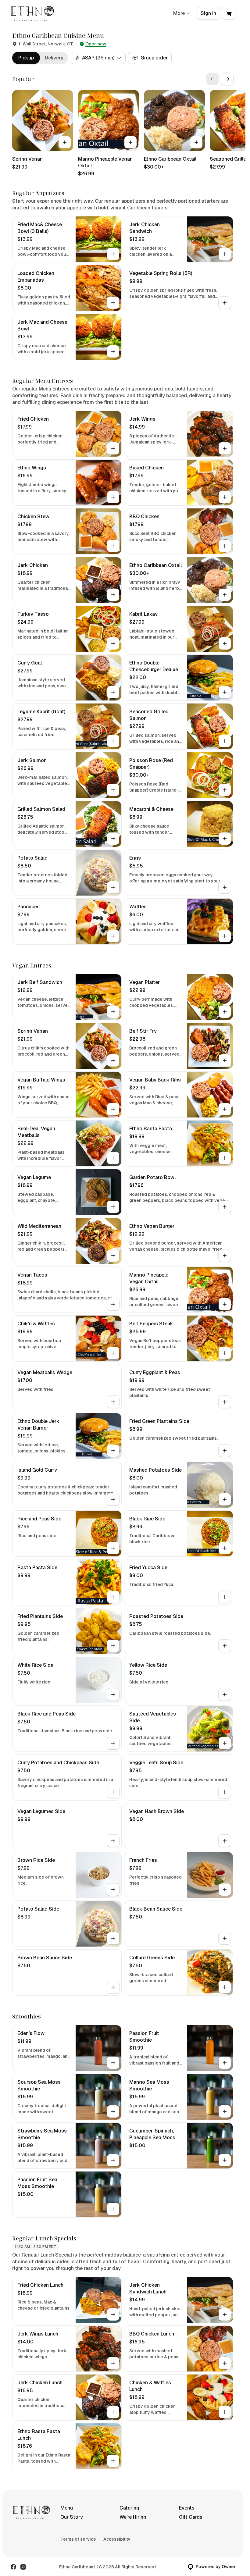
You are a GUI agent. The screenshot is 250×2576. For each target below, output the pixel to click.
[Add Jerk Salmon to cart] (113, 790)
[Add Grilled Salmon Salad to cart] (113, 839)
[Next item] (227, 79)
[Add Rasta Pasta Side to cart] (113, 1597)
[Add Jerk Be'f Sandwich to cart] (113, 1012)
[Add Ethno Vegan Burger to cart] (225, 1256)
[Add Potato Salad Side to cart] (113, 1938)
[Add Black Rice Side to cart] (225, 1548)
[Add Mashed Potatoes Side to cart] (225, 1499)
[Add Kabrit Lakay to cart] (225, 643)
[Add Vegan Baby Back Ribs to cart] (225, 1109)
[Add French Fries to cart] (225, 1890)
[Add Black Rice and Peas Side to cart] (113, 1743)
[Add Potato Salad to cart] (113, 887)
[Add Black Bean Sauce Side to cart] (225, 1938)
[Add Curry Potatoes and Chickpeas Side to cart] (113, 1792)
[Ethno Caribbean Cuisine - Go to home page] (32, 13)
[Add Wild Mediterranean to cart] (113, 1256)
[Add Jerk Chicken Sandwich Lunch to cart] (225, 2314)
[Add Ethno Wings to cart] (113, 497)
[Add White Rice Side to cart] (113, 1694)
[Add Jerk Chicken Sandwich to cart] (225, 254)
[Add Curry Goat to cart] (113, 692)
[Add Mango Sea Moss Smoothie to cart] (225, 2111)
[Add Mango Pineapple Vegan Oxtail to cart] (130, 142)
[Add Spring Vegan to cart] (65, 142)
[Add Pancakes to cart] (113, 936)
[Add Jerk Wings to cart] (225, 448)
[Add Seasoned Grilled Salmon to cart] (225, 741)
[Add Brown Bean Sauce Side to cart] (113, 1987)
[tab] (26, 58)
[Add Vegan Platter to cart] (225, 1012)
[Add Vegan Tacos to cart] (113, 1304)
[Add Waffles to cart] (225, 936)
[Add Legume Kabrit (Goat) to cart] (113, 741)
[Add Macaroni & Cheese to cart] (225, 839)
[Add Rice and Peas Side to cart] (113, 1548)
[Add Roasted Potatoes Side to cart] (225, 1646)
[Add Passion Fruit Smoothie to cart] (225, 2063)
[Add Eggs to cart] (225, 887)
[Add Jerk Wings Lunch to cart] (113, 2363)
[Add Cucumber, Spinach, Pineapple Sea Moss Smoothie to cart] (225, 2160)
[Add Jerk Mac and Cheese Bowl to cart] (113, 351)
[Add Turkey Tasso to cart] (113, 643)
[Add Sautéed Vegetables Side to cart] (225, 1743)
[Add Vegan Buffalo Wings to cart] (113, 1109)
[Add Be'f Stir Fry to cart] (225, 1060)
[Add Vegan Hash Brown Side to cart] (225, 1841)
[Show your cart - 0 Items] (229, 13)
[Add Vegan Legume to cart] (113, 1207)
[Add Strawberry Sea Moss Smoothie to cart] (113, 2160)
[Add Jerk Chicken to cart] (113, 595)
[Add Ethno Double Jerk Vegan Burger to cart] (113, 1451)
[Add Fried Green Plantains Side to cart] (225, 1451)
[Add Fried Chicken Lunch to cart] (113, 2314)
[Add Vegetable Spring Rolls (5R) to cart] (225, 303)
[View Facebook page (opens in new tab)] (13, 2567)
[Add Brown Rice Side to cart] (113, 1890)
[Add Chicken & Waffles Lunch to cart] (225, 2412)
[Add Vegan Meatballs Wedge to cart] (113, 1402)
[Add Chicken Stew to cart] (113, 546)
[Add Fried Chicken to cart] (113, 448)
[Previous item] (212, 79)
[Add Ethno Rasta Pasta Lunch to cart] (113, 2461)
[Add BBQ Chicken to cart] (225, 546)
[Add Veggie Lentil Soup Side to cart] (225, 1792)
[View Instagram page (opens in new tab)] (23, 2567)
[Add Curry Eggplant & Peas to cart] (225, 1402)
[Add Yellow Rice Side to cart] (225, 1694)
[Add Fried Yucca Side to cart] (225, 1597)
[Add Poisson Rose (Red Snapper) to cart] (225, 790)
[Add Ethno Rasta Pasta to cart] (225, 1158)
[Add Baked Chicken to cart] (225, 497)
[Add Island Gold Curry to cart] (113, 1499)
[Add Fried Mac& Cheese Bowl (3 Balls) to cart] (113, 254)
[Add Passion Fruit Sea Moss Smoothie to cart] (113, 2209)
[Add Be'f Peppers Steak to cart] (225, 1353)
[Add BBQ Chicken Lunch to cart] (225, 2363)
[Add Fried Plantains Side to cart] (113, 1646)
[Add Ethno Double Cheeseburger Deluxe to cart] (225, 692)
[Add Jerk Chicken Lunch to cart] (113, 2412)
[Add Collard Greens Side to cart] (225, 1987)
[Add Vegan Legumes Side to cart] (113, 1841)
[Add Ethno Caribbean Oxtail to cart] (196, 142)
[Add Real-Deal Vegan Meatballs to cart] (113, 1158)
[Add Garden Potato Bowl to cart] (225, 1207)
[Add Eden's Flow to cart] (113, 2063)
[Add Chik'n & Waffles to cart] (113, 1353)
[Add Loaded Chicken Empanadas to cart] (113, 303)
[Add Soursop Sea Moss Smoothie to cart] (113, 2111)
